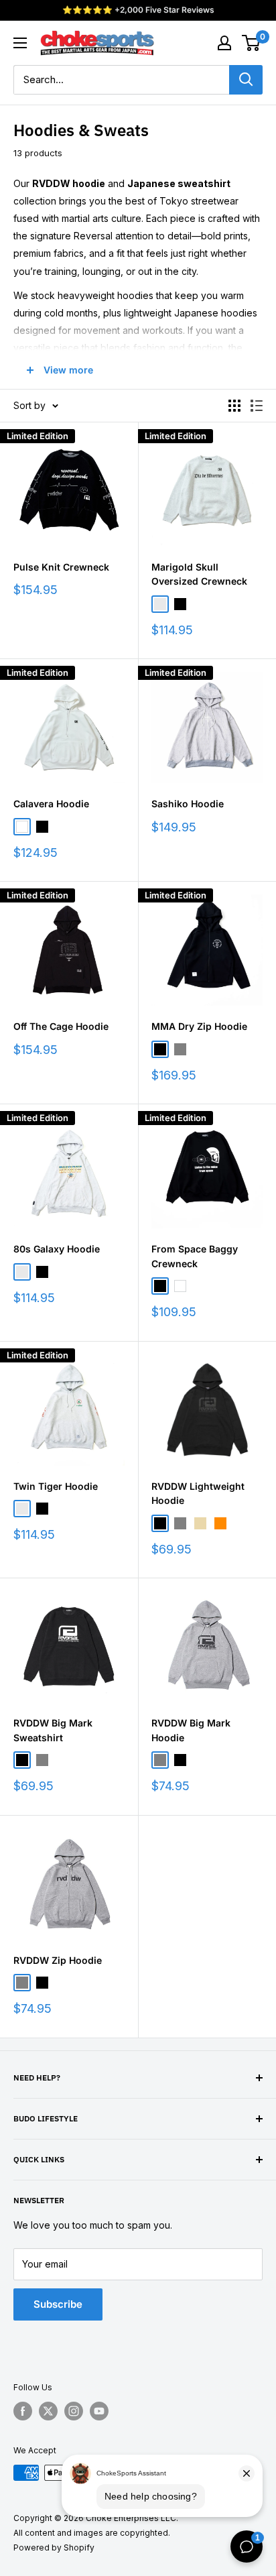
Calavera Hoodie (51, 804)
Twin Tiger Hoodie (56, 1486)
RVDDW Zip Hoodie (58, 1960)
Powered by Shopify (54, 2548)
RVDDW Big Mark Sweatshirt (53, 1730)
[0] (252, 43)
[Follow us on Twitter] (48, 2411)
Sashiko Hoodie (188, 804)
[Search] (246, 80)
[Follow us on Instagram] (74, 2411)
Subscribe (58, 2304)
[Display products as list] (257, 406)
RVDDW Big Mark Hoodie (191, 1730)
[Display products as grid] (234, 406)
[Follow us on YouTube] (99, 2411)
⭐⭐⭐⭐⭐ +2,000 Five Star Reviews (138, 10)
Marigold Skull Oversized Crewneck (199, 574)
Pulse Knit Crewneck (61, 567)
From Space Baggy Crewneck (195, 1256)
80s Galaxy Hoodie (57, 1249)
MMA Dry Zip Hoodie (199, 1026)
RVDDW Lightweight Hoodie (198, 1494)
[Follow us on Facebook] (23, 2411)
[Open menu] (20, 43)
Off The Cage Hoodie (61, 1026)
